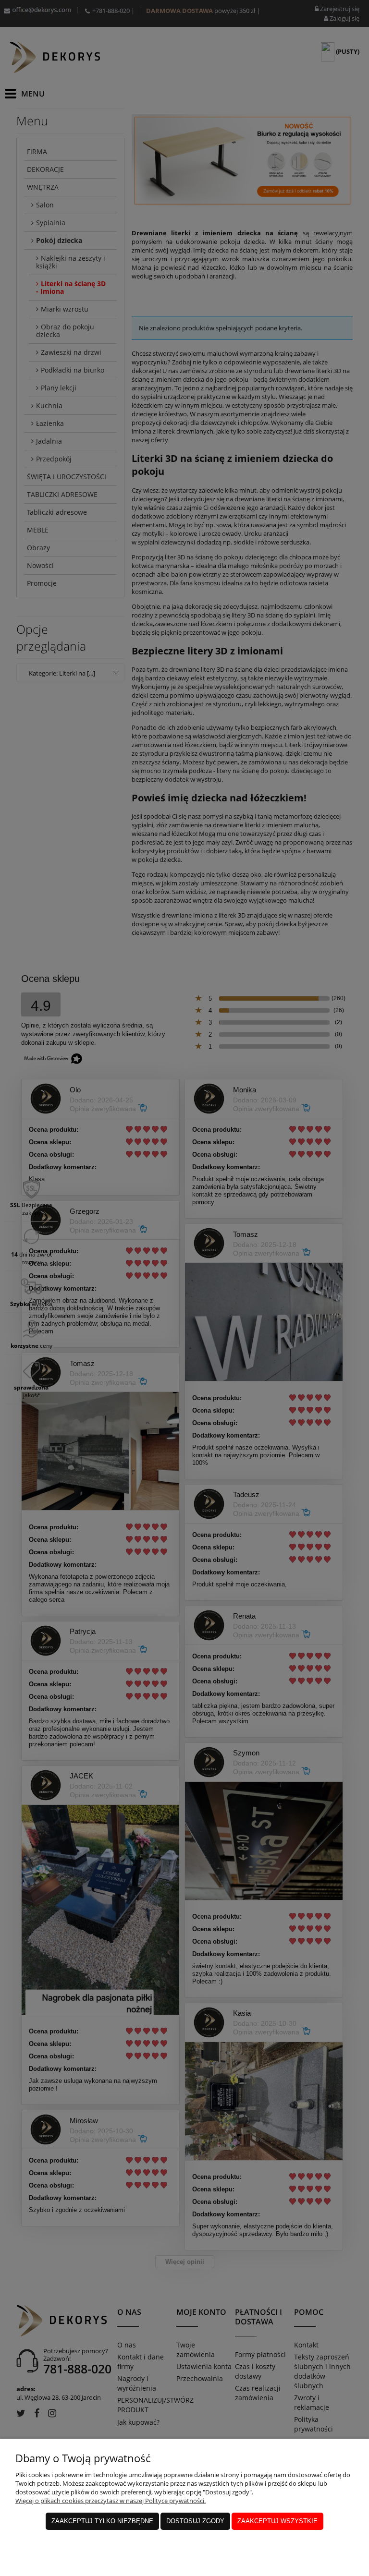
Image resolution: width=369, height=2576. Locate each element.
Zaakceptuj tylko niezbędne (102, 2521)
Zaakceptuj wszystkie (277, 2521)
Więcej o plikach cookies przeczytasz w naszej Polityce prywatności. (111, 2501)
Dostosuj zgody (195, 2521)
